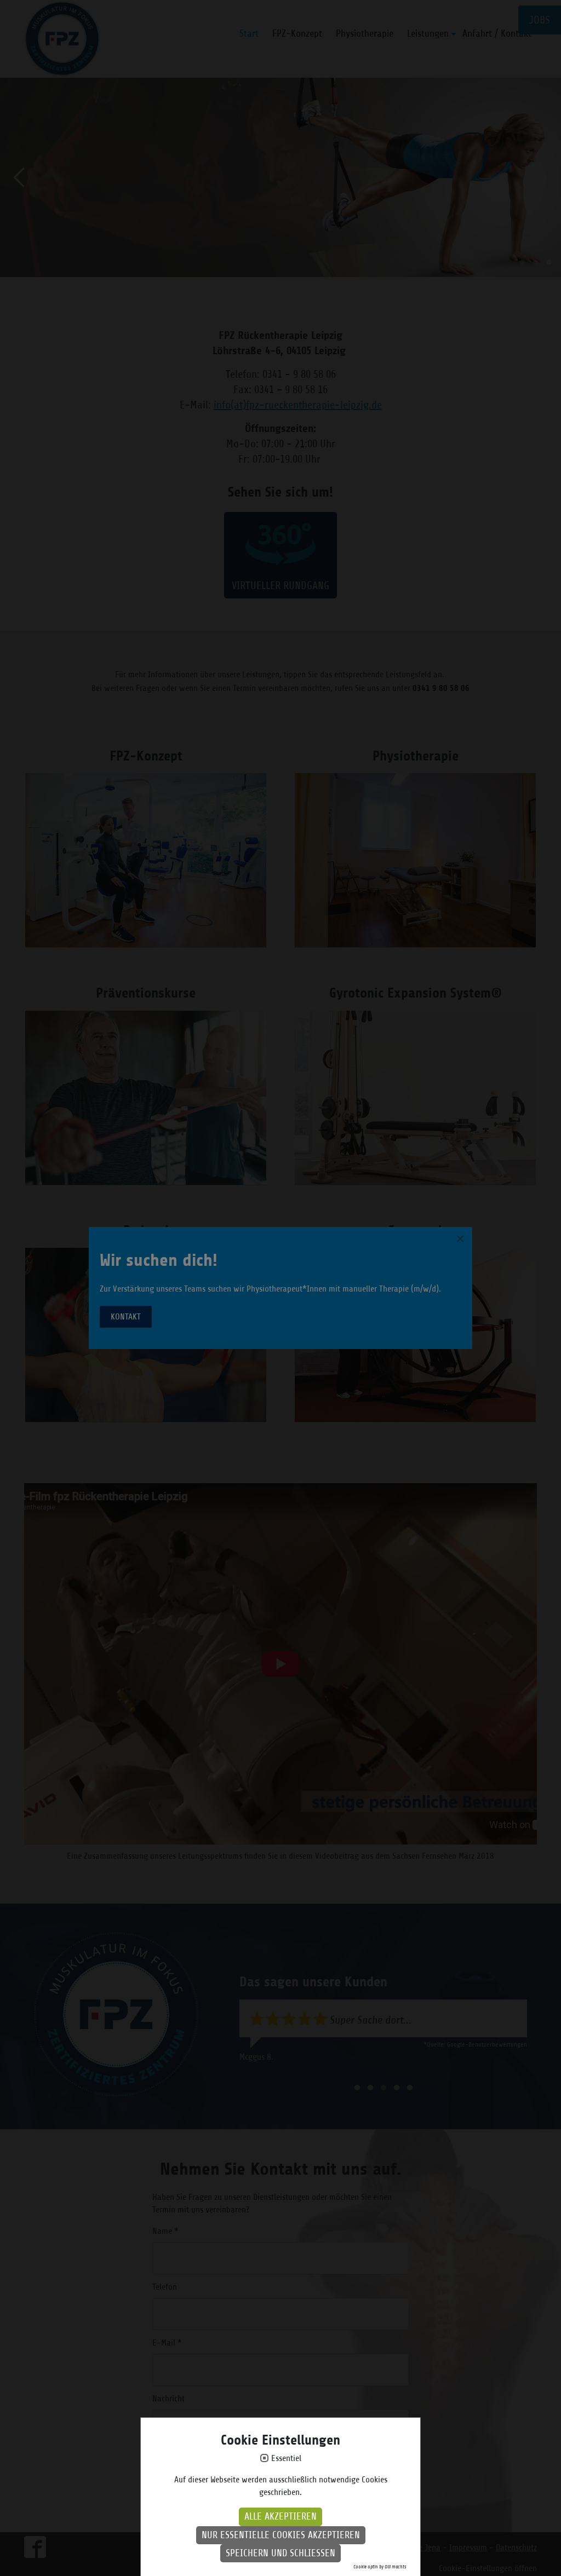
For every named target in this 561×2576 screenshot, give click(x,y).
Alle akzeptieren (280, 2516)
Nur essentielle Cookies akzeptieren (281, 2535)
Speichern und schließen (280, 2553)
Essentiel (286, 2459)
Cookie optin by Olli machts (380, 2567)
